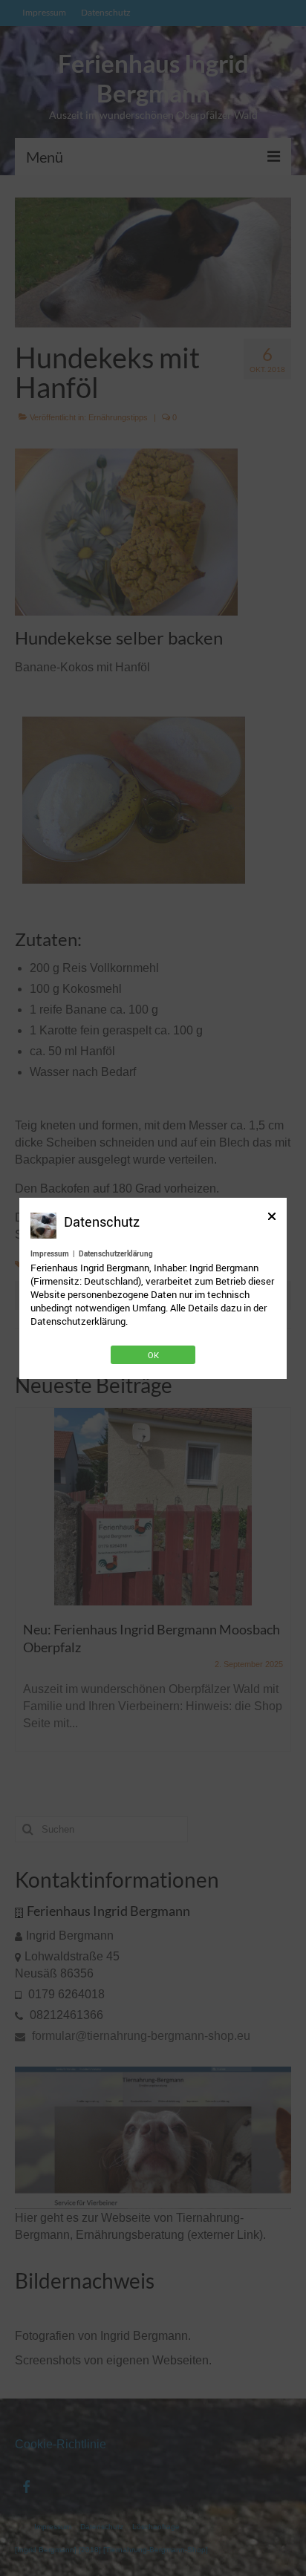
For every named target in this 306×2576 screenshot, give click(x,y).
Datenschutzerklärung (116, 1253)
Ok (153, 1355)
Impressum (50, 1253)
